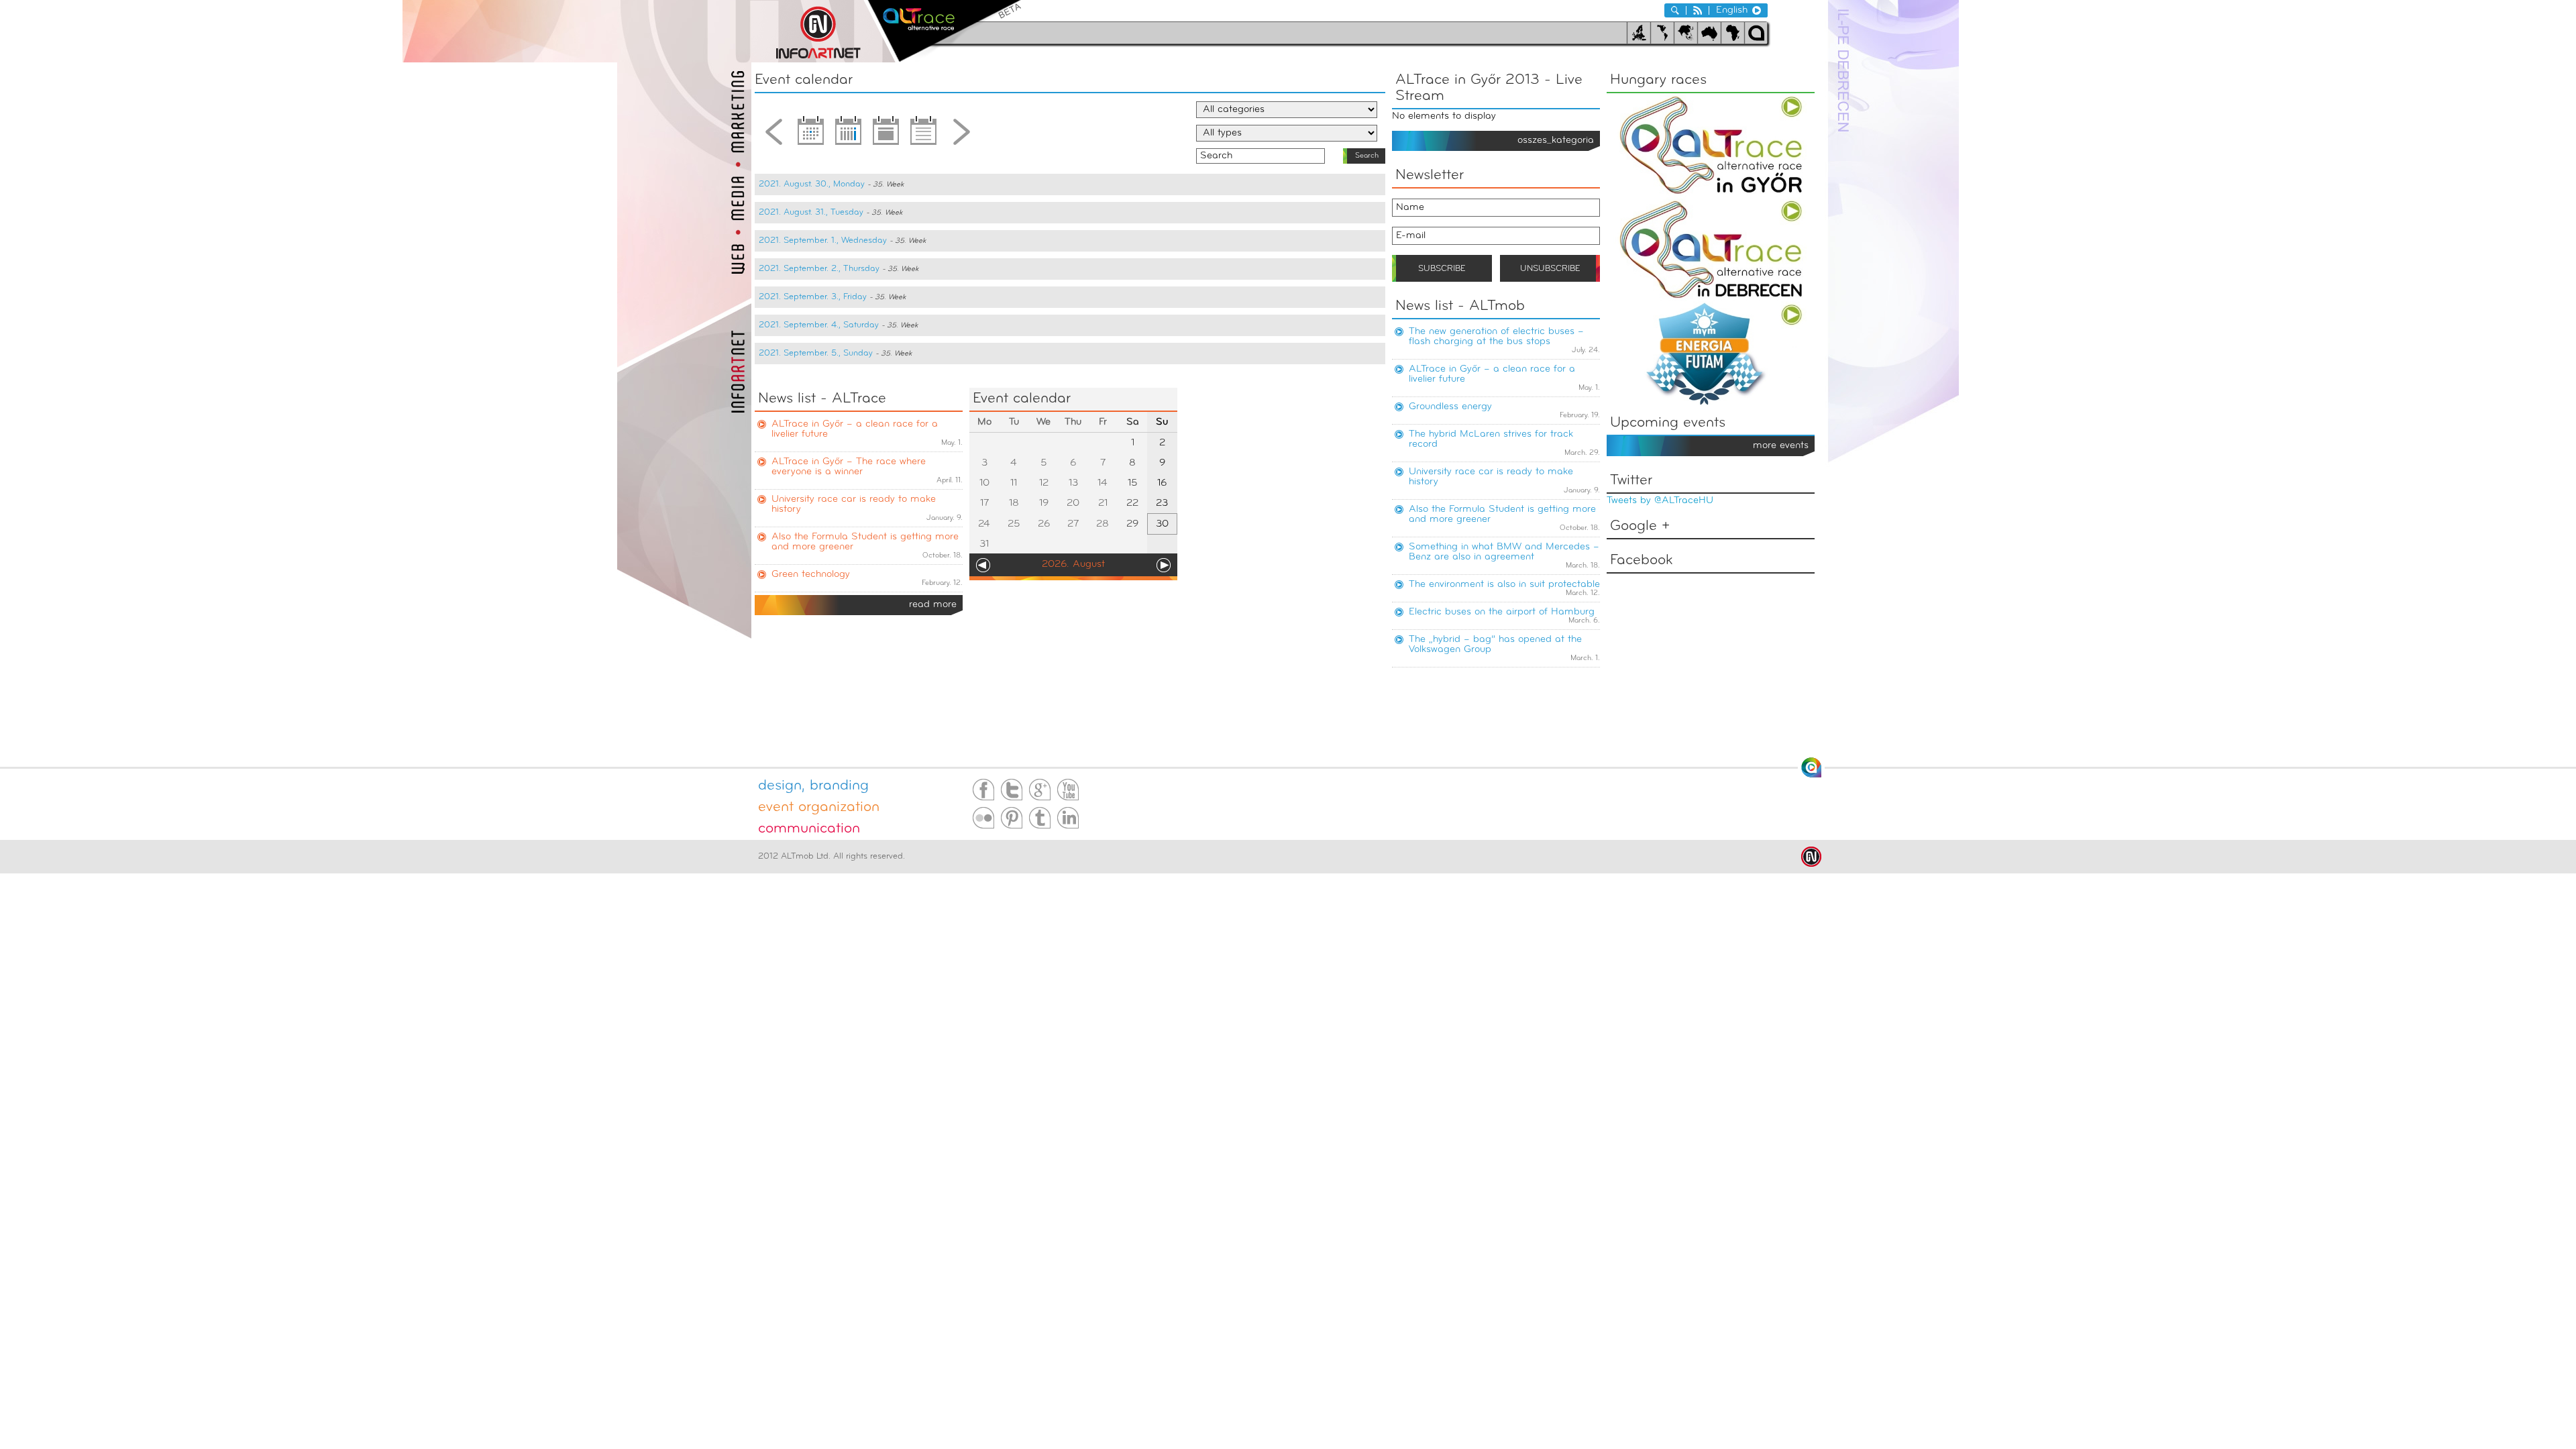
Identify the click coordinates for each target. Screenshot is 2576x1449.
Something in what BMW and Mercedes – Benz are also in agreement (1504, 552)
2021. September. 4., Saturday (819, 325)
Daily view (886, 136)
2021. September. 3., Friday (813, 297)
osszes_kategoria (1556, 141)
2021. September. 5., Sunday (816, 353)
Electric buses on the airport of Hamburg (1502, 612)
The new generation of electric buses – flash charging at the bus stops (1496, 337)
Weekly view (849, 136)
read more (933, 605)
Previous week (773, 136)
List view (924, 136)
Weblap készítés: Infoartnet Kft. (1811, 857)
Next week (961, 136)
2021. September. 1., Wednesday (823, 240)
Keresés (1675, 10)
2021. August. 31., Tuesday (811, 212)
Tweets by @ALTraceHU (1660, 501)
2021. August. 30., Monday (812, 184)
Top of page (1811, 767)
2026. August (1073, 565)
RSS (1698, 10)
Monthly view (811, 136)
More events (1781, 446)
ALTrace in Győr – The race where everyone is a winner (849, 467)
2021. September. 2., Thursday (819, 269)
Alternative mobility (944, 31)
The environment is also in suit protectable (1504, 585)
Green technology (811, 575)
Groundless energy (1450, 407)
